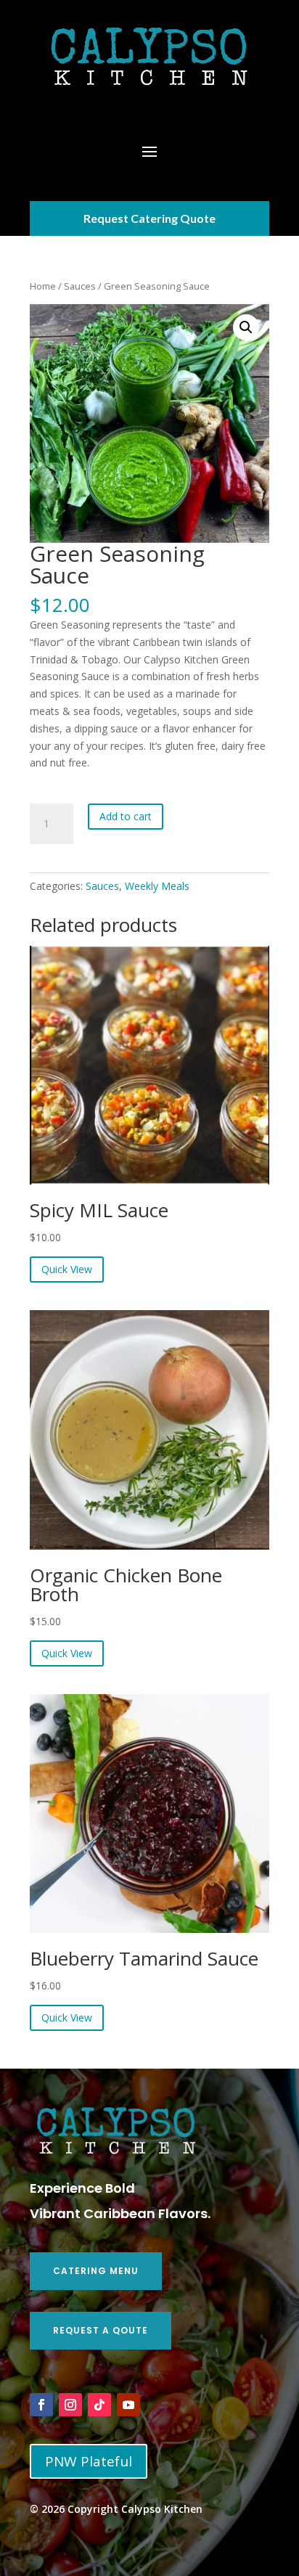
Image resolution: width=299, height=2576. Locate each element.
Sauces (80, 286)
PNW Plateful (89, 2461)
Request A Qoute (101, 2330)
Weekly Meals (157, 886)
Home (43, 286)
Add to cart (126, 816)
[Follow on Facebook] (41, 2405)
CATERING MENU (96, 2271)
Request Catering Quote (149, 218)
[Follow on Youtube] (128, 2405)
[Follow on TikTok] (99, 2405)
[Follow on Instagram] (70, 2405)
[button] (246, 327)
